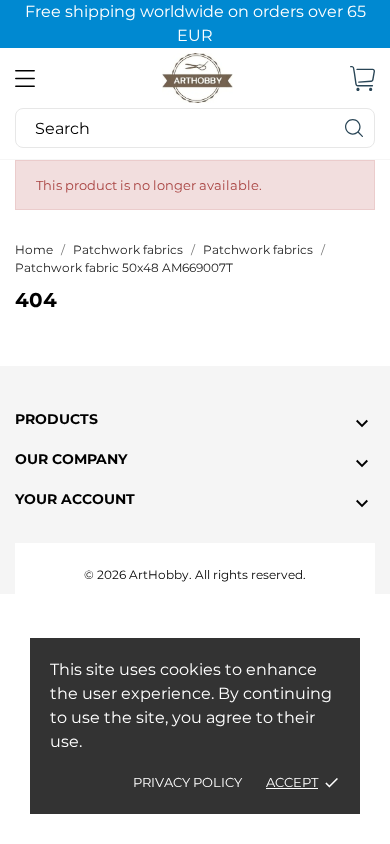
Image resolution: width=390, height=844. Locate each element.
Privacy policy (187, 782)
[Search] (355, 128)
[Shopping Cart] (362, 78)
